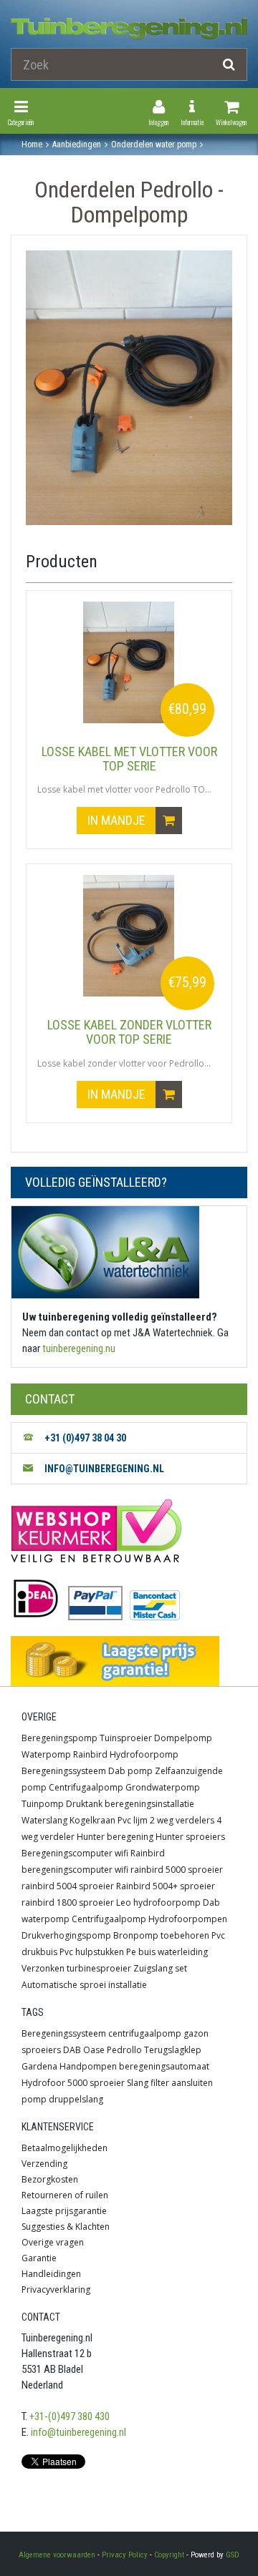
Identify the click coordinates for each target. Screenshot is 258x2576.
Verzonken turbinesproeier (76, 1968)
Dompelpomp (183, 1738)
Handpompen (88, 2066)
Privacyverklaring (56, 2289)
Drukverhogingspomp (66, 1935)
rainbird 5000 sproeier (177, 1870)
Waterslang (44, 1820)
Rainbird (90, 1754)
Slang (138, 2083)
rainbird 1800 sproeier (68, 1902)
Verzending (44, 2164)
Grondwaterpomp (163, 1787)
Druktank (84, 1804)
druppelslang (76, 2099)
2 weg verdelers (182, 1820)
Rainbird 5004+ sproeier (166, 1886)
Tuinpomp (43, 1804)
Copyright (169, 2555)
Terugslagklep (173, 2050)
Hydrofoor (43, 2083)
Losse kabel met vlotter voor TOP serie (129, 759)
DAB (72, 2050)
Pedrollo (124, 2050)
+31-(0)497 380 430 (70, 2416)
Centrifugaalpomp (86, 1787)
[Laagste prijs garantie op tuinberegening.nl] (129, 1661)
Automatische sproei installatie (84, 1985)
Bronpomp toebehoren (161, 1935)
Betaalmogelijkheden (64, 2148)
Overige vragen (53, 2242)
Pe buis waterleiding (167, 1952)
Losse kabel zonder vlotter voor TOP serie (129, 1032)
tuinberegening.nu (79, 1348)
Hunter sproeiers (190, 1837)
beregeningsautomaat (164, 2066)
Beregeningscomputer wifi (75, 1853)
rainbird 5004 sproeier (68, 1886)
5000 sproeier (96, 2083)
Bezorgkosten (50, 2179)
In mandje (118, 820)
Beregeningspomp (59, 1738)
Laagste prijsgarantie (64, 2211)
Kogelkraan (92, 1820)
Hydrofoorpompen (188, 1919)
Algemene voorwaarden (57, 2555)
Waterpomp (46, 1754)
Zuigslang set (160, 1968)
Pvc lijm (133, 1820)
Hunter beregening (115, 1837)
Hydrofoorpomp (144, 1754)
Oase (94, 2050)
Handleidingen (51, 2274)
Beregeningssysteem (64, 1771)
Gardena (39, 2066)
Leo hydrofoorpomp (158, 1902)
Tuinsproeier (126, 1738)
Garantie (39, 2258)
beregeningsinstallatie (149, 1804)
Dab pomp (130, 1771)
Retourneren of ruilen (65, 2195)
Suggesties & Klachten (66, 2227)
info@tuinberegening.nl (78, 2432)
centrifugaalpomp (145, 2033)
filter (160, 2083)
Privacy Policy (125, 2555)
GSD (233, 2555)
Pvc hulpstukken (92, 1952)
